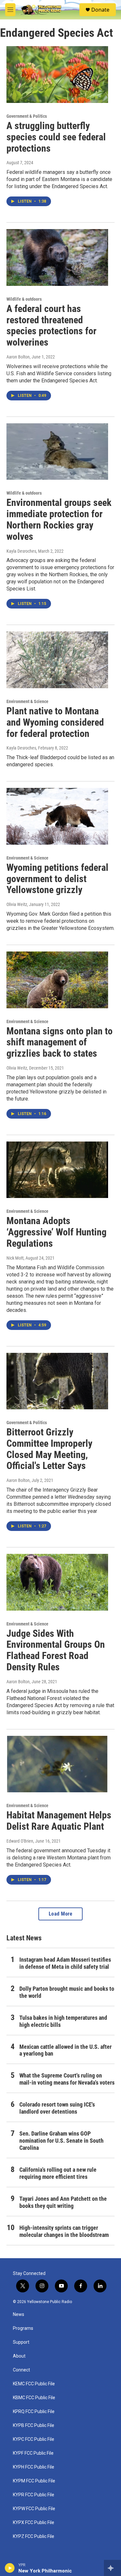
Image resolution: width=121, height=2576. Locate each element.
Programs (23, 2328)
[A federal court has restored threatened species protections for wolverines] (57, 257)
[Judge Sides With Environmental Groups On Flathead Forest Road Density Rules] (57, 1582)
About (19, 2356)
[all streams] (112, 2568)
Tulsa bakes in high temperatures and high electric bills (63, 2021)
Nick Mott (15, 1258)
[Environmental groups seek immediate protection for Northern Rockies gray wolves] (57, 452)
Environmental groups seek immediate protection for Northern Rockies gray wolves (59, 519)
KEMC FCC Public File (34, 2384)
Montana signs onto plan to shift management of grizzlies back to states (60, 1042)
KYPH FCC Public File (34, 2467)
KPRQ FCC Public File (34, 2412)
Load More (61, 1914)
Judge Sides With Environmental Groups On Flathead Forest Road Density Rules (56, 1650)
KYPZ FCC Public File (34, 2536)
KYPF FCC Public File (33, 2453)
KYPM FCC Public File (34, 2481)
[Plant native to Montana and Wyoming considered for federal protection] (57, 660)
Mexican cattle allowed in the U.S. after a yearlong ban (66, 2050)
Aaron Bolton (18, 357)
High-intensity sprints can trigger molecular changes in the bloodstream (64, 2231)
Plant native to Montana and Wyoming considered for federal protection (55, 722)
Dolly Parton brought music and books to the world (67, 1992)
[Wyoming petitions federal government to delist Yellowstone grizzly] (57, 816)
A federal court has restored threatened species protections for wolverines (51, 325)
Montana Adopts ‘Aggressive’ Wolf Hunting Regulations (56, 1232)
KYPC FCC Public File (34, 2439)
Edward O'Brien (20, 1841)
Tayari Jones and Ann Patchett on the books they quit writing (63, 2202)
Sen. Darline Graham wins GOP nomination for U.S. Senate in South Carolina (61, 2141)
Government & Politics (27, 116)
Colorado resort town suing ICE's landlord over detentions (57, 2108)
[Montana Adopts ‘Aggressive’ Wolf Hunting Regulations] (57, 1170)
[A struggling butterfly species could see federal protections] (57, 75)
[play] (10, 2568)
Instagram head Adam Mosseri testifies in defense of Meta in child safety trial (65, 1963)
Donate (100, 10)
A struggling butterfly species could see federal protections (56, 137)
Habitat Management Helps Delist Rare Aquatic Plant (59, 1821)
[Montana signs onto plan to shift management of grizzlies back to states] (57, 980)
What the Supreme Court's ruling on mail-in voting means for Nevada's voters (67, 2079)
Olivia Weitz (17, 904)
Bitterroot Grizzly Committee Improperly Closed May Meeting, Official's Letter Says (49, 1449)
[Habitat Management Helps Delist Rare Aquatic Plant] (57, 1764)
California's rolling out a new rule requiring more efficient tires (58, 2173)
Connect (21, 2370)
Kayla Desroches (21, 551)
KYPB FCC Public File (34, 2425)
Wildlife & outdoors (24, 299)
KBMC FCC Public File (34, 2398)
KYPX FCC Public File (34, 2523)
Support (21, 2342)
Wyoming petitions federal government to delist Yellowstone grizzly (57, 879)
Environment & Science (27, 701)
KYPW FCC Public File (34, 2509)
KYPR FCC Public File (34, 2495)
